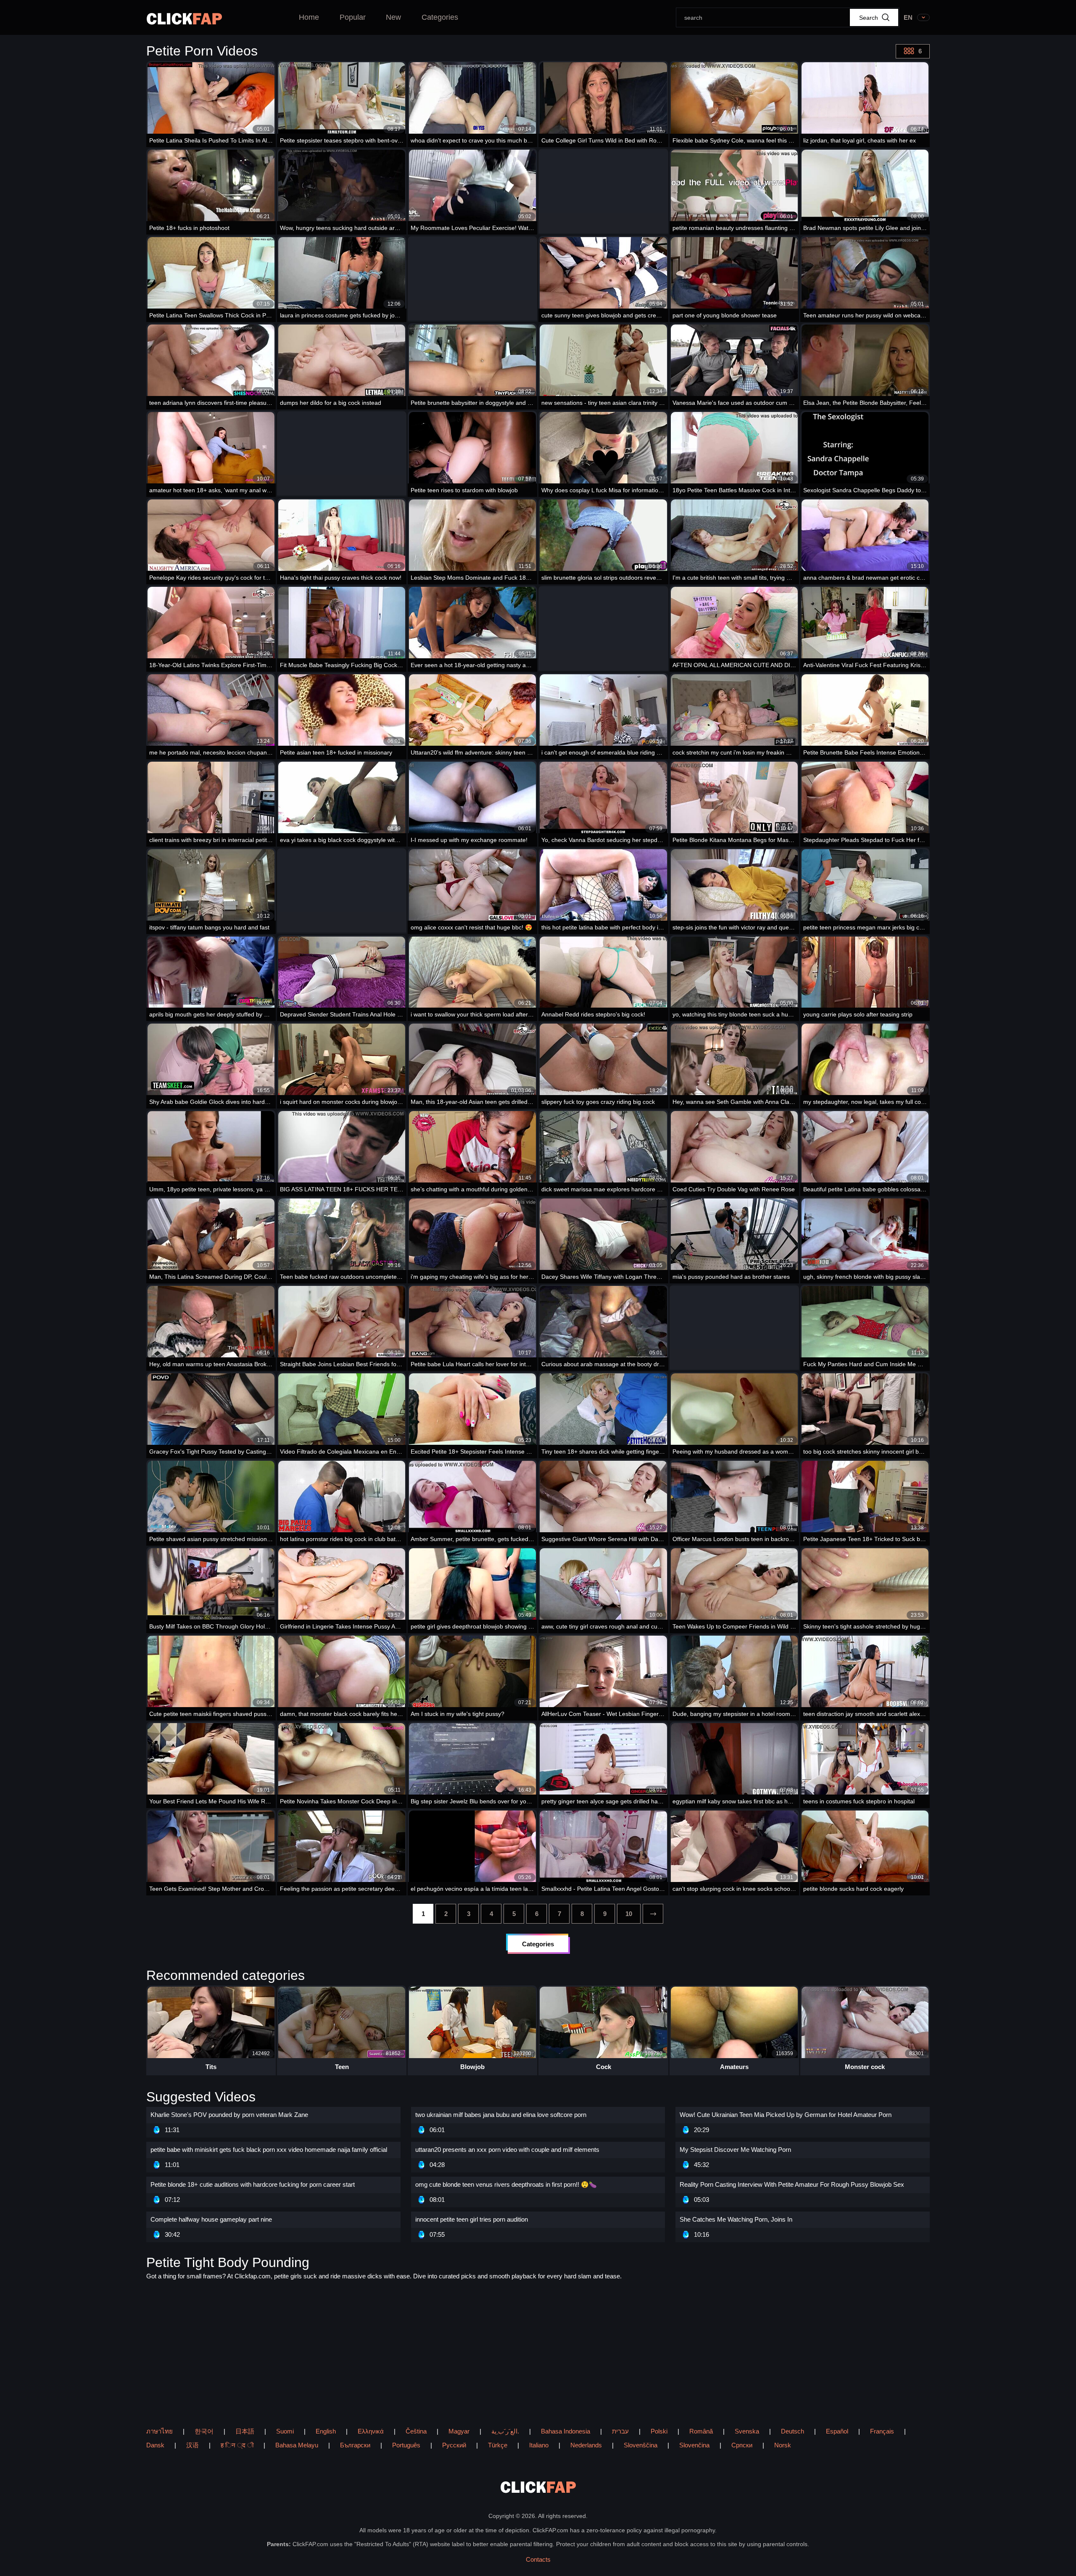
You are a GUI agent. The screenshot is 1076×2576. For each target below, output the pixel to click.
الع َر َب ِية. (505, 2431)
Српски (742, 2445)
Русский (454, 2445)
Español (837, 2431)
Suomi (285, 2431)
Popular (353, 17)
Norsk (783, 2445)
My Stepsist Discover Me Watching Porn (735, 2150)
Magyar (459, 2431)
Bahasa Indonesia (566, 2431)
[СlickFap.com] (184, 19)
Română (701, 2431)
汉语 (193, 2445)
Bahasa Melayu (297, 2445)
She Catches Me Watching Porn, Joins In (736, 2219)
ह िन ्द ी (237, 2445)
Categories (440, 17)
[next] (653, 1914)
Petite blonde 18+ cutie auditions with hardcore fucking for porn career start (253, 2184)
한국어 (204, 2431)
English (326, 2431)
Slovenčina (694, 2445)
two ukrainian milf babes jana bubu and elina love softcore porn (501, 2115)
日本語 (245, 2431)
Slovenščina (641, 2445)
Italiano (539, 2445)
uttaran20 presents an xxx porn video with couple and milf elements (507, 2150)
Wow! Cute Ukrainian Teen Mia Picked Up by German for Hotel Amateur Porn (786, 2115)
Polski (659, 2431)
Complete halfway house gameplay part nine (211, 2219)
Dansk (155, 2445)
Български (355, 2445)
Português (406, 2445)
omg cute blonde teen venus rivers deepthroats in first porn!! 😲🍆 (506, 2184)
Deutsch (792, 2431)
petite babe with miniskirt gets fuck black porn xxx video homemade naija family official (269, 2150)
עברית (620, 2431)
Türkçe (498, 2445)
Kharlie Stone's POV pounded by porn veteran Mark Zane (229, 2115)
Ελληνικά (371, 2431)
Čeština (416, 2431)
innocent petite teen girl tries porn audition (472, 2219)
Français (882, 2431)
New (393, 17)
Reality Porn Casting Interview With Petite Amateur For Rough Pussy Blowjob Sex (792, 2184)
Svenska (747, 2431)
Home (309, 17)
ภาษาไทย (160, 2431)
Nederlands (586, 2445)
